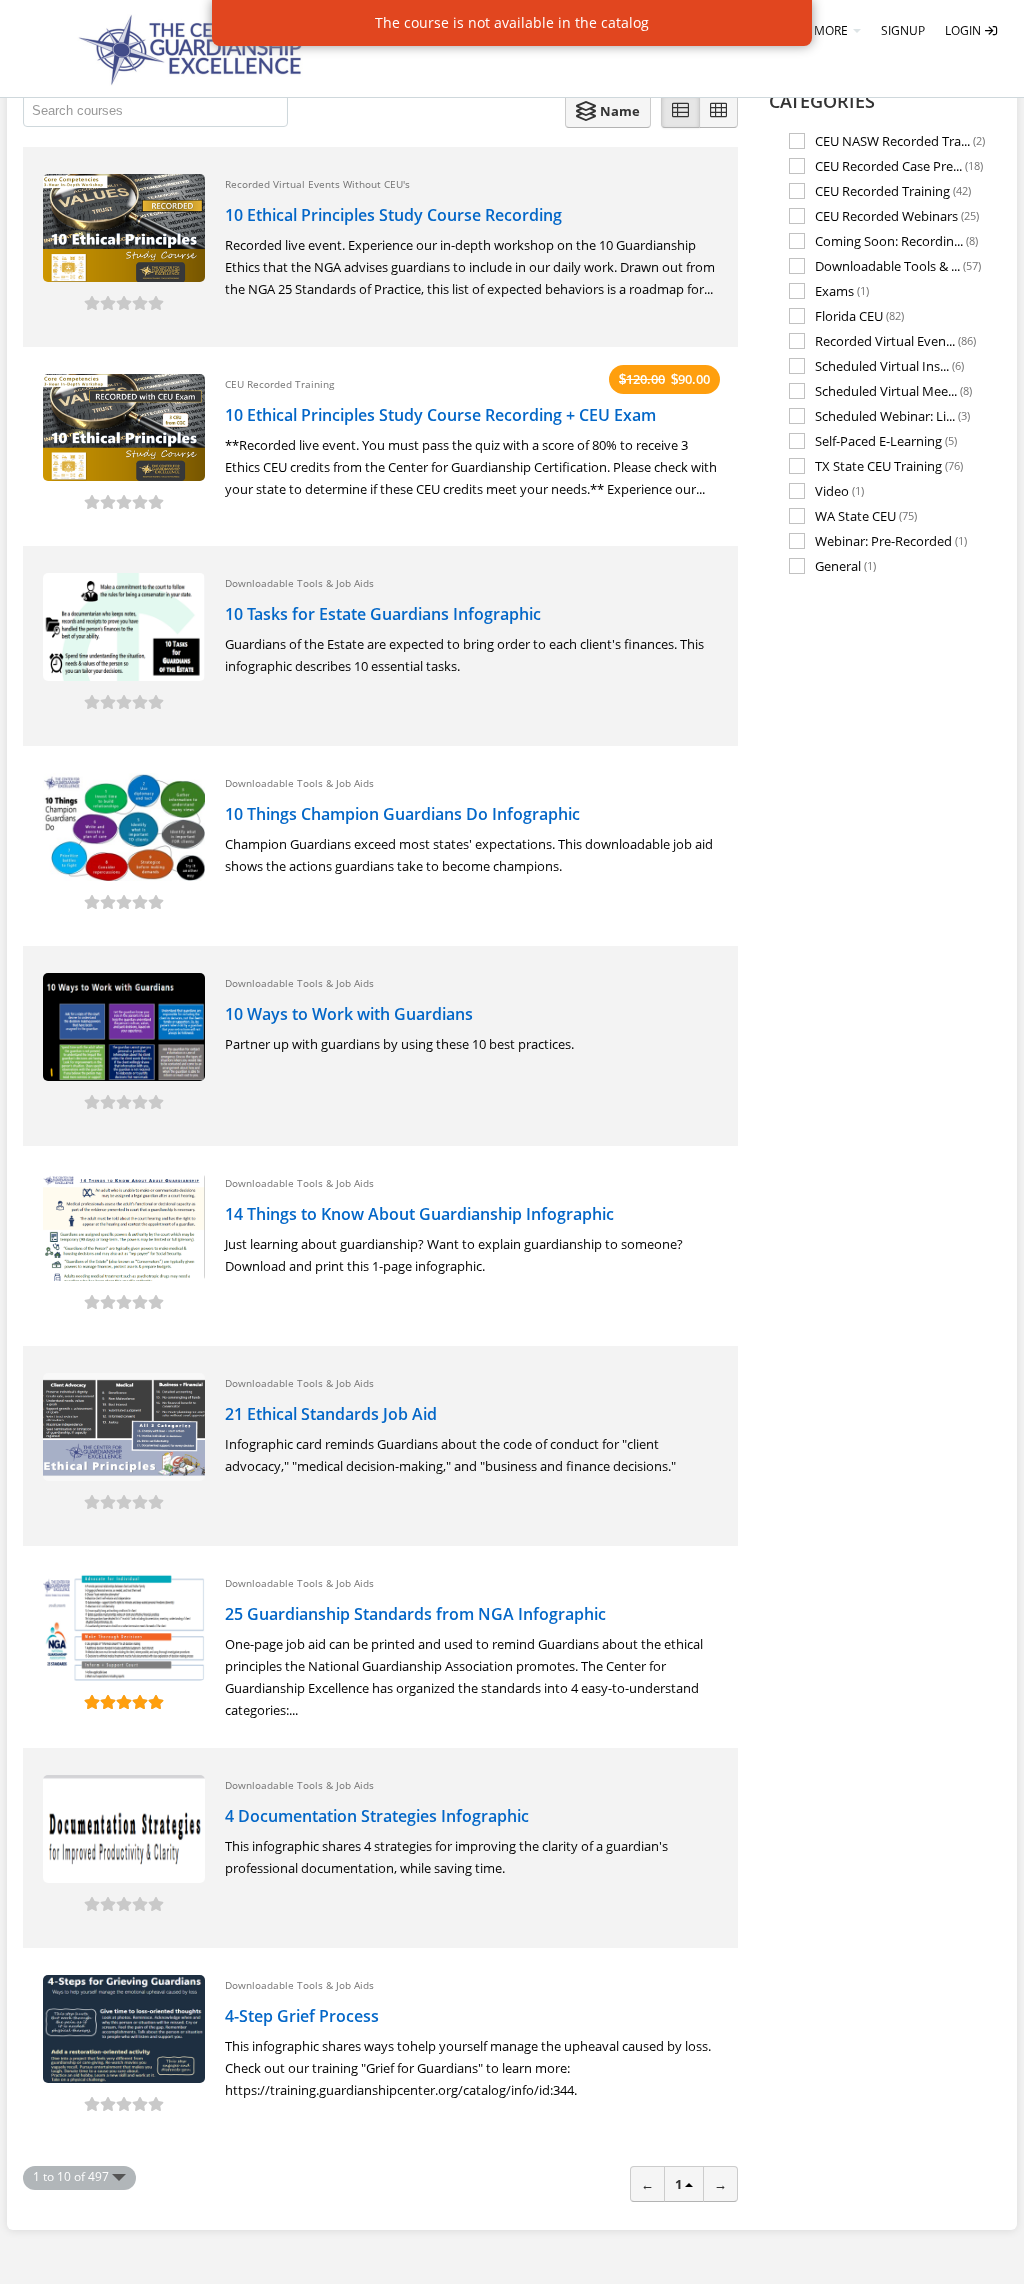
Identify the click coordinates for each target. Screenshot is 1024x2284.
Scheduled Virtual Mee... (893, 390)
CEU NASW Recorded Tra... (900, 140)
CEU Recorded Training (893, 190)
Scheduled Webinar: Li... (892, 415)
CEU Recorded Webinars (897, 215)
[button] (608, 110)
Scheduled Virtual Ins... (889, 365)
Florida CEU (859, 315)
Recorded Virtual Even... (895, 340)
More (832, 30)
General (845, 566)
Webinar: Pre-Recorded (891, 540)
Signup (903, 30)
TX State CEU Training (889, 465)
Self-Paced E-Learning (886, 440)
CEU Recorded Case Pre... (899, 165)
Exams (842, 290)
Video (839, 490)
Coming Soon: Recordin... (896, 240)
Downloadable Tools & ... (898, 265)
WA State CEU (866, 515)
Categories (822, 101)
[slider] (124, 303)
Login (964, 30)
